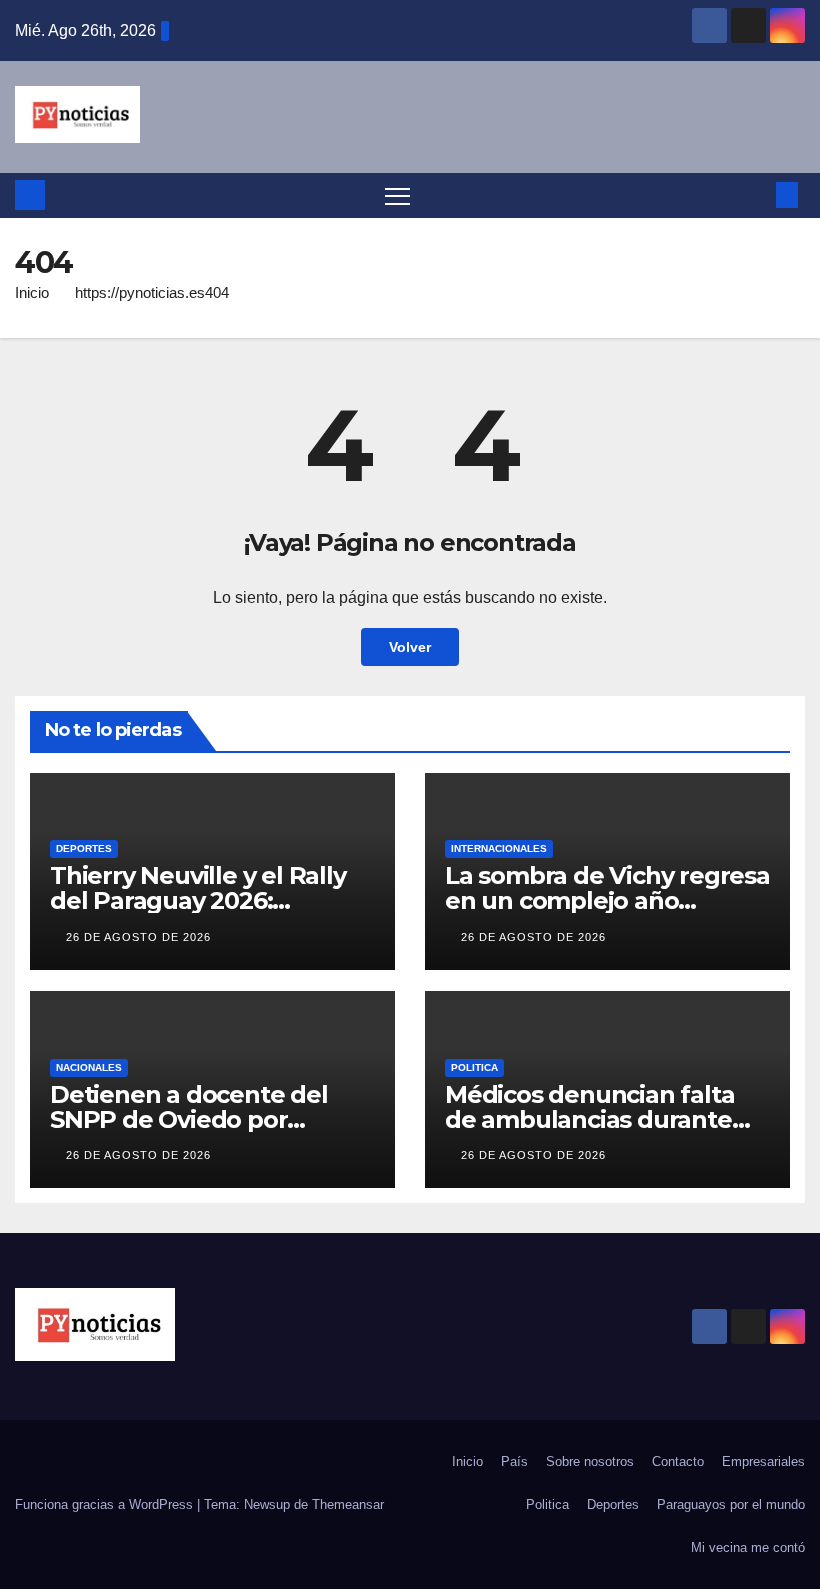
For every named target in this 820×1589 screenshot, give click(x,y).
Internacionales (499, 848)
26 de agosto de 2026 (138, 937)
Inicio (32, 292)
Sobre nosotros (590, 1461)
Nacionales (89, 1067)
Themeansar (348, 1504)
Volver (410, 647)
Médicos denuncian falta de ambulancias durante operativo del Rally (589, 1119)
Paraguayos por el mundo (731, 1504)
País (514, 1461)
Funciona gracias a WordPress (106, 1504)
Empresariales (763, 1461)
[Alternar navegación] (397, 195)
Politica (474, 1067)
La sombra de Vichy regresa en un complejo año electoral (607, 900)
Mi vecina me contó (748, 1547)
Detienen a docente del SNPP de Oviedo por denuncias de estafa (189, 1119)
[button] (755, 194)
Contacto (678, 1461)
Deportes (84, 848)
